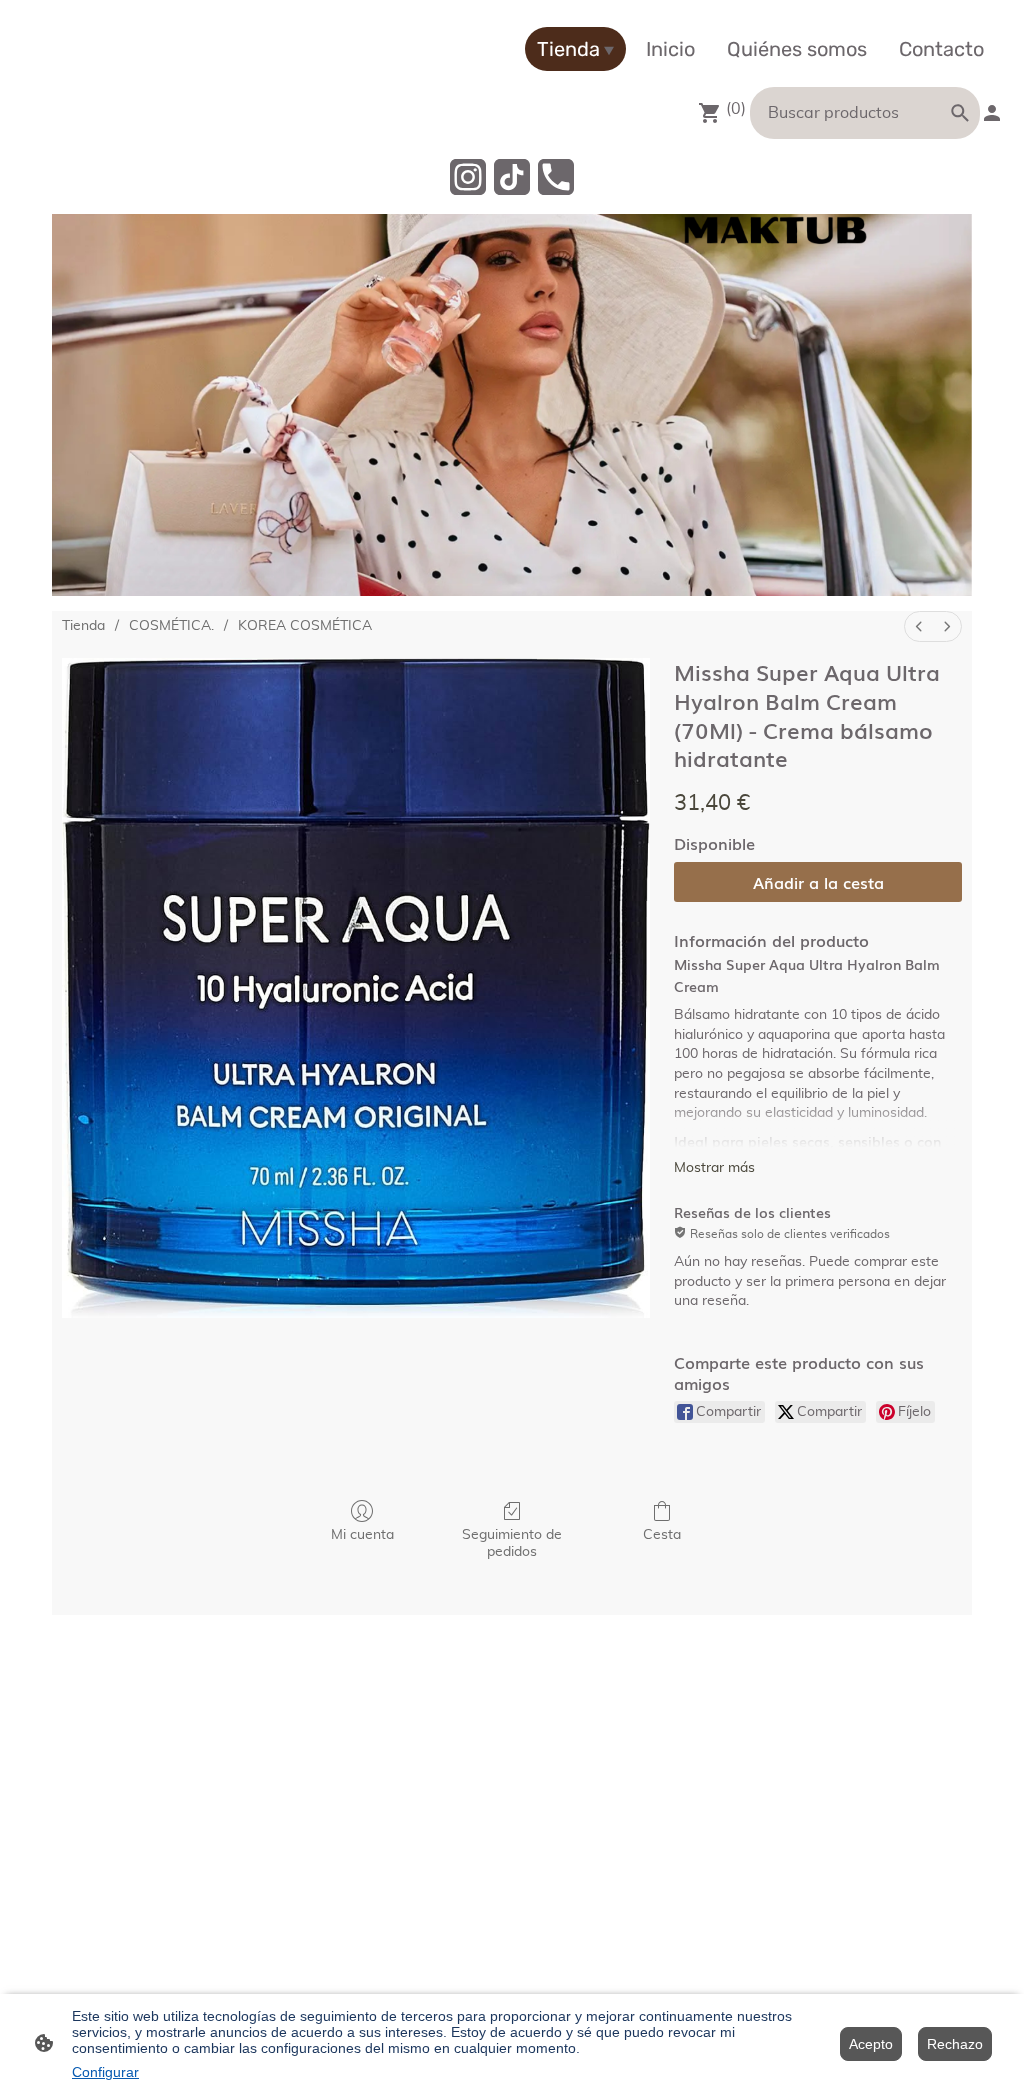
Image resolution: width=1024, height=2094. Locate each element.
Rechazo (955, 2044)
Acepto (871, 2044)
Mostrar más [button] (714, 1168)
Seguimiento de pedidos (512, 1543)
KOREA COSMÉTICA (305, 626)
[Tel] (556, 177)
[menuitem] (919, 626)
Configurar (105, 2072)
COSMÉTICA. (171, 626)
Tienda (83, 626)
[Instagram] (468, 177)
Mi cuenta (362, 1535)
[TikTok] (512, 177)
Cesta (662, 1535)
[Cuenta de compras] (992, 113)
